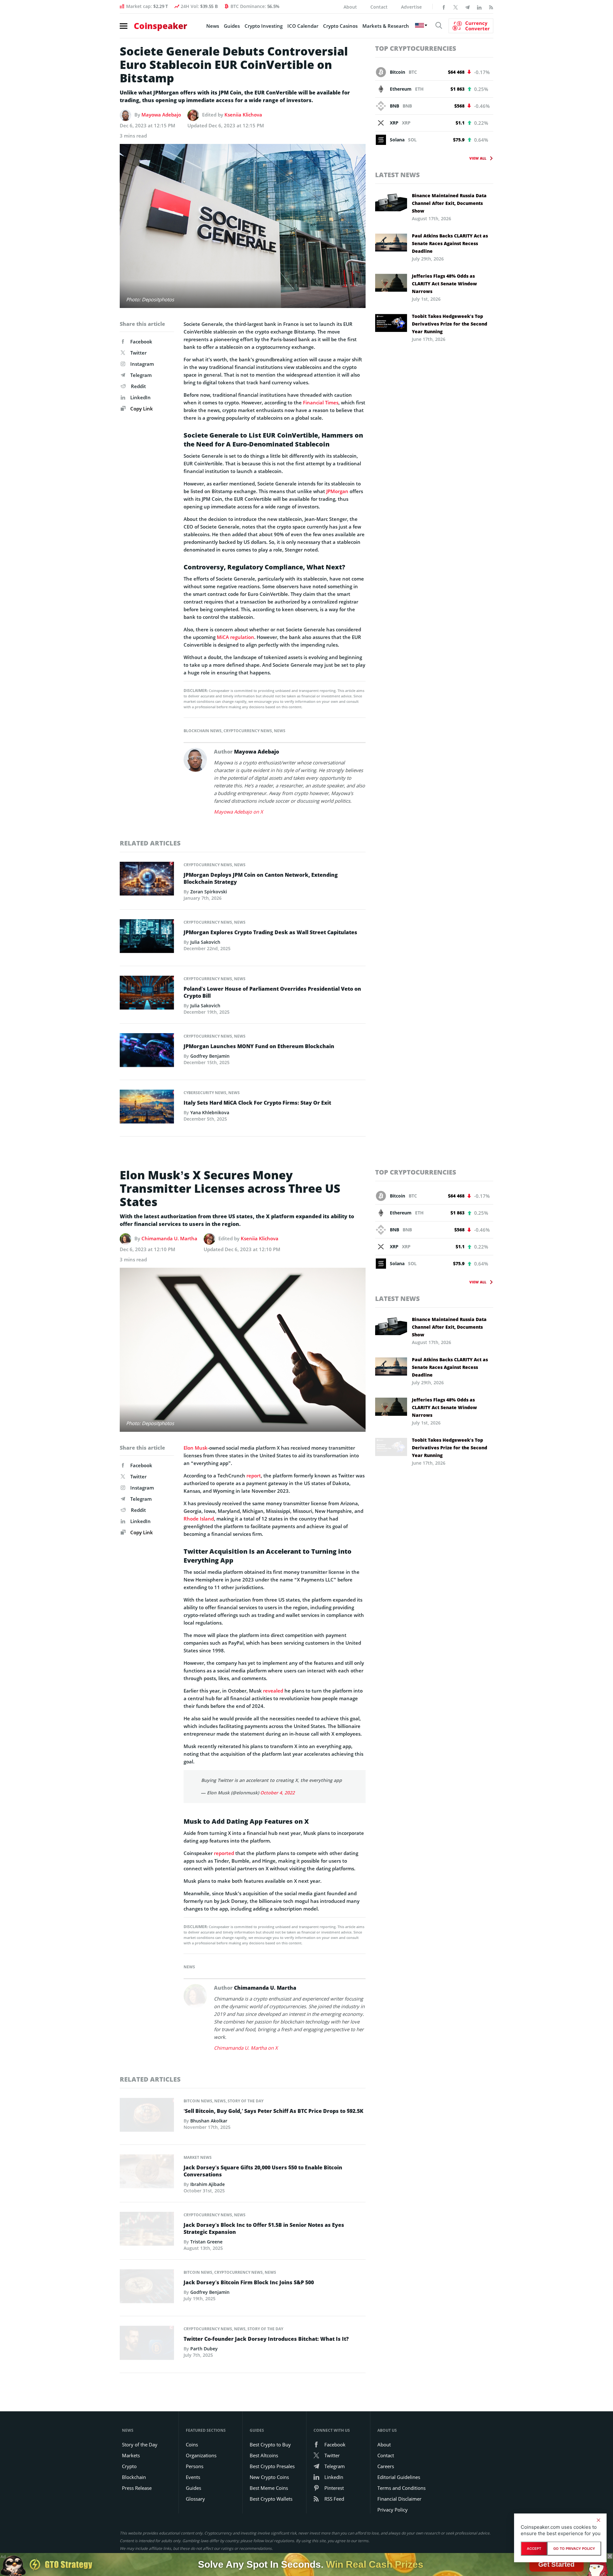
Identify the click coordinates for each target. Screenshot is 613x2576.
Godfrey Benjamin (210, 1056)
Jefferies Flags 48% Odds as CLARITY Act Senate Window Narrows (444, 284)
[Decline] (598, 2520)
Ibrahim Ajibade (208, 2184)
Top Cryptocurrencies (416, 48)
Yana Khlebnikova (210, 1112)
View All (478, 158)
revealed (273, 1691)
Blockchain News (203, 731)
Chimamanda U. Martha (169, 1238)
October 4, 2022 (277, 1793)
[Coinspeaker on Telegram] (467, 7)
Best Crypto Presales (272, 2466)
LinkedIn (140, 397)
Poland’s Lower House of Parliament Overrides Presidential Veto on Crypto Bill (272, 992)
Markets (131, 2455)
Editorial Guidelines (399, 2477)
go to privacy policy (574, 2549)
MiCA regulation (235, 637)
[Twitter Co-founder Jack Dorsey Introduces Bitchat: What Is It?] (147, 2345)
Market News (198, 2157)
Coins (192, 2445)
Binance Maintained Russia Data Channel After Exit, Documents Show (449, 203)
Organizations (201, 2455)
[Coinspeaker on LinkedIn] (479, 7)
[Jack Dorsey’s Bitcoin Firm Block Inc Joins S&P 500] (147, 2288)
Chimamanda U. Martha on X (246, 2048)
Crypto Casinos (340, 26)
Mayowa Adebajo (161, 115)
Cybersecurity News (205, 1093)
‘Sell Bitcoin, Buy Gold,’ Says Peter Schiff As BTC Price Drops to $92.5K (273, 2111)
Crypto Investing (264, 26)
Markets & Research (386, 26)
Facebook (141, 342)
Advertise (411, 7)
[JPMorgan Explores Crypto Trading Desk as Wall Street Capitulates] (147, 938)
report (254, 1476)
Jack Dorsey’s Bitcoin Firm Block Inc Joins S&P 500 (249, 2282)
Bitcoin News (198, 2101)
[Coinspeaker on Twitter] (456, 7)
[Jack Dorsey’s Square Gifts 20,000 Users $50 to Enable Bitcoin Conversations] (147, 2173)
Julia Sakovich (205, 942)
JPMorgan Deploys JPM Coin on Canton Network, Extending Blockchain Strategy (261, 878)
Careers (386, 2466)
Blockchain (134, 2477)
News (213, 26)
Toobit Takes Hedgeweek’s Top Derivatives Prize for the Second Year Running (450, 324)
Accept (534, 2549)
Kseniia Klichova (243, 115)
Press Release (137, 2488)
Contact (379, 7)
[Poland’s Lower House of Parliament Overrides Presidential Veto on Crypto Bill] (147, 994)
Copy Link (141, 409)
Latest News (397, 175)
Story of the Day (246, 2101)
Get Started (556, 2564)
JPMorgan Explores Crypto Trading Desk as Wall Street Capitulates (270, 932)
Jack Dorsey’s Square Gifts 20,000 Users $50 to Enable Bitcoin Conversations (263, 2171)
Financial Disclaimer (399, 2499)
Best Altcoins (264, 2455)
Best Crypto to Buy (270, 2445)
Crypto (129, 2466)
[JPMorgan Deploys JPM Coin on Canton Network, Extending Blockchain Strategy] (147, 880)
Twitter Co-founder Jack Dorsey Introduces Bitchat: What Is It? (266, 2339)
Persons (195, 2466)
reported (224, 1853)
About (350, 7)
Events (193, 2477)
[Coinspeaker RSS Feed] (491, 7)
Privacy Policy (393, 2510)
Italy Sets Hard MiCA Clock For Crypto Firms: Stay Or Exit (257, 1103)
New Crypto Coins (269, 2477)
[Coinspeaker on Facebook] (444, 7)
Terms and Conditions (401, 2488)
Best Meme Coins (269, 2488)
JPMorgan (337, 491)
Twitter (138, 353)
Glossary (195, 2499)
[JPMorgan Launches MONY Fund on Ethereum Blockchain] (147, 1052)
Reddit (138, 386)
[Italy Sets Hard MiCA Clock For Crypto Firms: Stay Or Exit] (147, 1108)
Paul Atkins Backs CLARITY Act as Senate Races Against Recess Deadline (450, 243)
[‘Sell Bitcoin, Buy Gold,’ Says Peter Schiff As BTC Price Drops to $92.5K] (147, 2117)
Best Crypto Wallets (271, 2499)
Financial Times (321, 402)
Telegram (141, 375)
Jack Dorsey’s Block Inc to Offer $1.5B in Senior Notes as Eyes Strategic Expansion (264, 2228)
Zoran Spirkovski (209, 892)
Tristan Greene (206, 2242)
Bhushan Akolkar (209, 2121)
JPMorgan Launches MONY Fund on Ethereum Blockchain (259, 1046)
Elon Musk (196, 1448)
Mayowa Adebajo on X (238, 812)
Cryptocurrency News (248, 731)
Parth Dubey (204, 2349)
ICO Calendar (303, 26)
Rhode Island (199, 1519)
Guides (232, 26)
